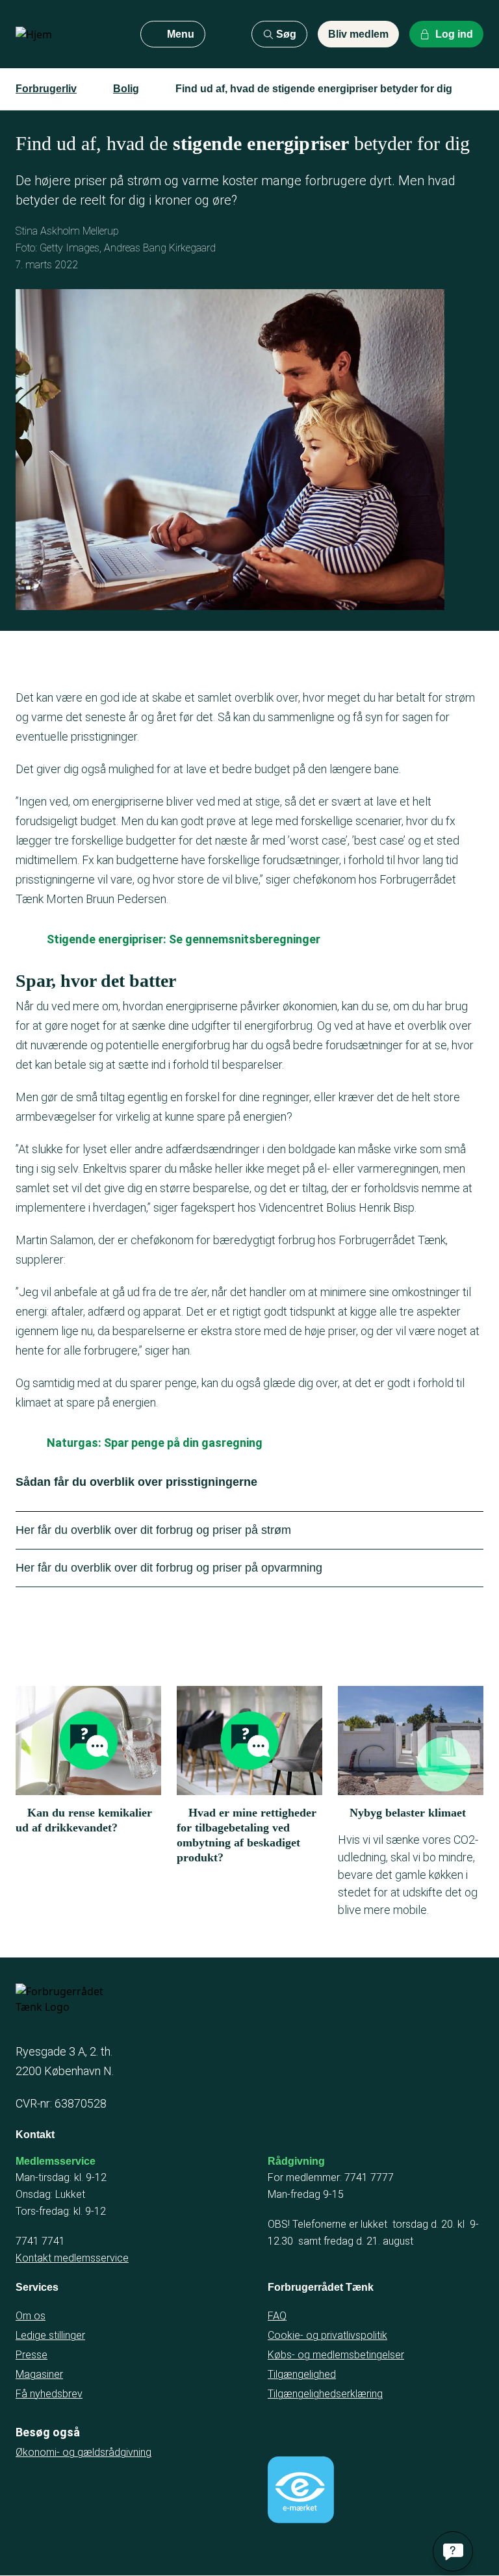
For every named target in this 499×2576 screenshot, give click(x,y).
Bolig (126, 89)
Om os (31, 2316)
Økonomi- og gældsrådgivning (83, 2452)
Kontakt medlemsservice (72, 2258)
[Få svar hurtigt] (453, 2551)
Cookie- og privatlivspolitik (327, 2335)
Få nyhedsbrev (49, 2394)
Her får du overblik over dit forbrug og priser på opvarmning (169, 1568)
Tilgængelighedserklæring (325, 2394)
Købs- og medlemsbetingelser (336, 2355)
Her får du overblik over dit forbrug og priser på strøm (153, 1530)
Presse (32, 2355)
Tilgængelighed (302, 2374)
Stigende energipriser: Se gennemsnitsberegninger (184, 939)
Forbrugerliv (46, 89)
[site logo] (68, 34)
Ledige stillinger (50, 2335)
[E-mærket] (301, 2490)
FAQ (277, 2316)
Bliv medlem (358, 34)
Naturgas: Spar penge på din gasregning (155, 1443)
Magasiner (39, 2374)
